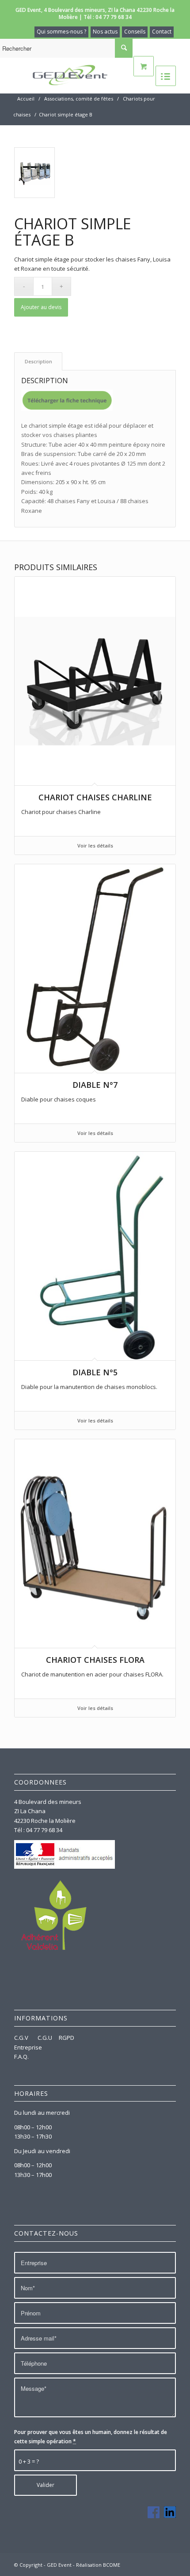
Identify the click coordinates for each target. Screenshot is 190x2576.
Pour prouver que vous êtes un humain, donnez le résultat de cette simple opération (91, 2437)
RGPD (66, 2038)
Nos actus (105, 32)
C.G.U (45, 2038)
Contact (162, 32)
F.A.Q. (21, 2057)
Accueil (26, 99)
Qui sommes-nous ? (61, 32)
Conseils (135, 32)
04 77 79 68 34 (114, 17)
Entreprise (28, 2047)
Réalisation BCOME (98, 2565)
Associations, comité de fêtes (79, 99)
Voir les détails (95, 846)
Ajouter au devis (41, 307)
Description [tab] (38, 361)
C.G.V (22, 2038)
